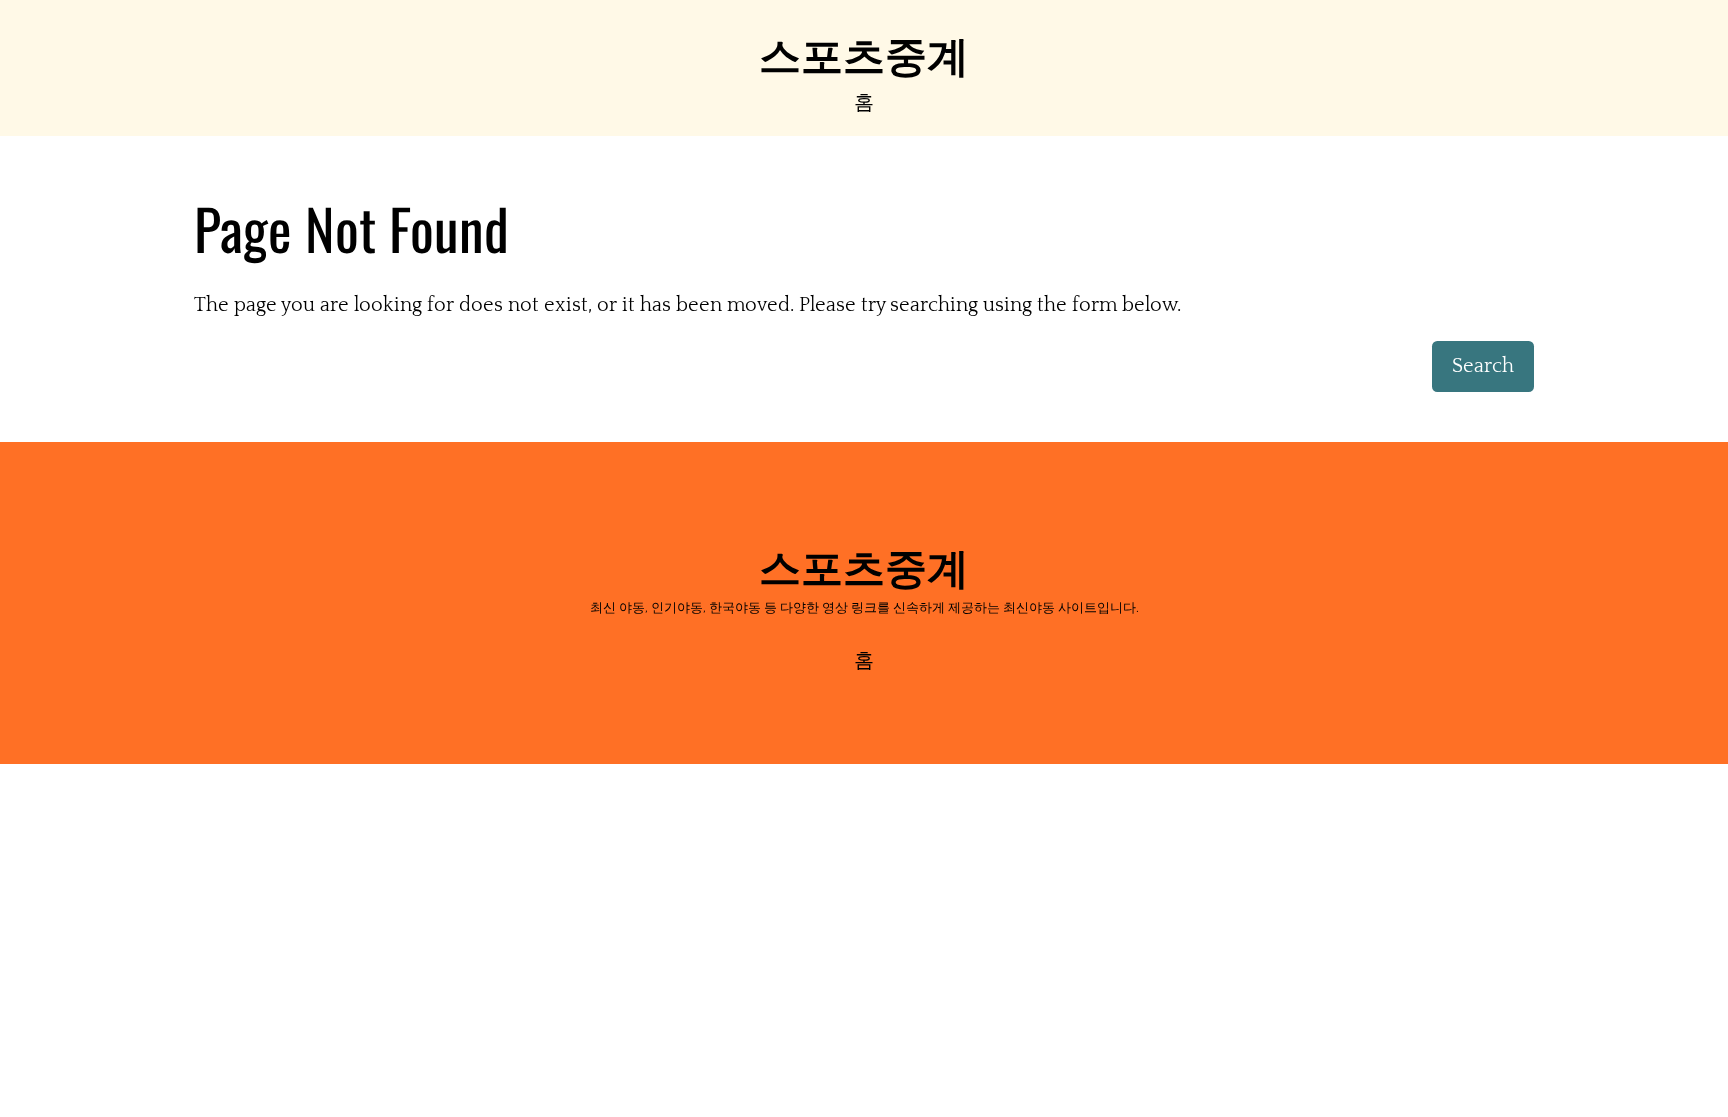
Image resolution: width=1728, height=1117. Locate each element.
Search (1483, 366)
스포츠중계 (864, 52)
